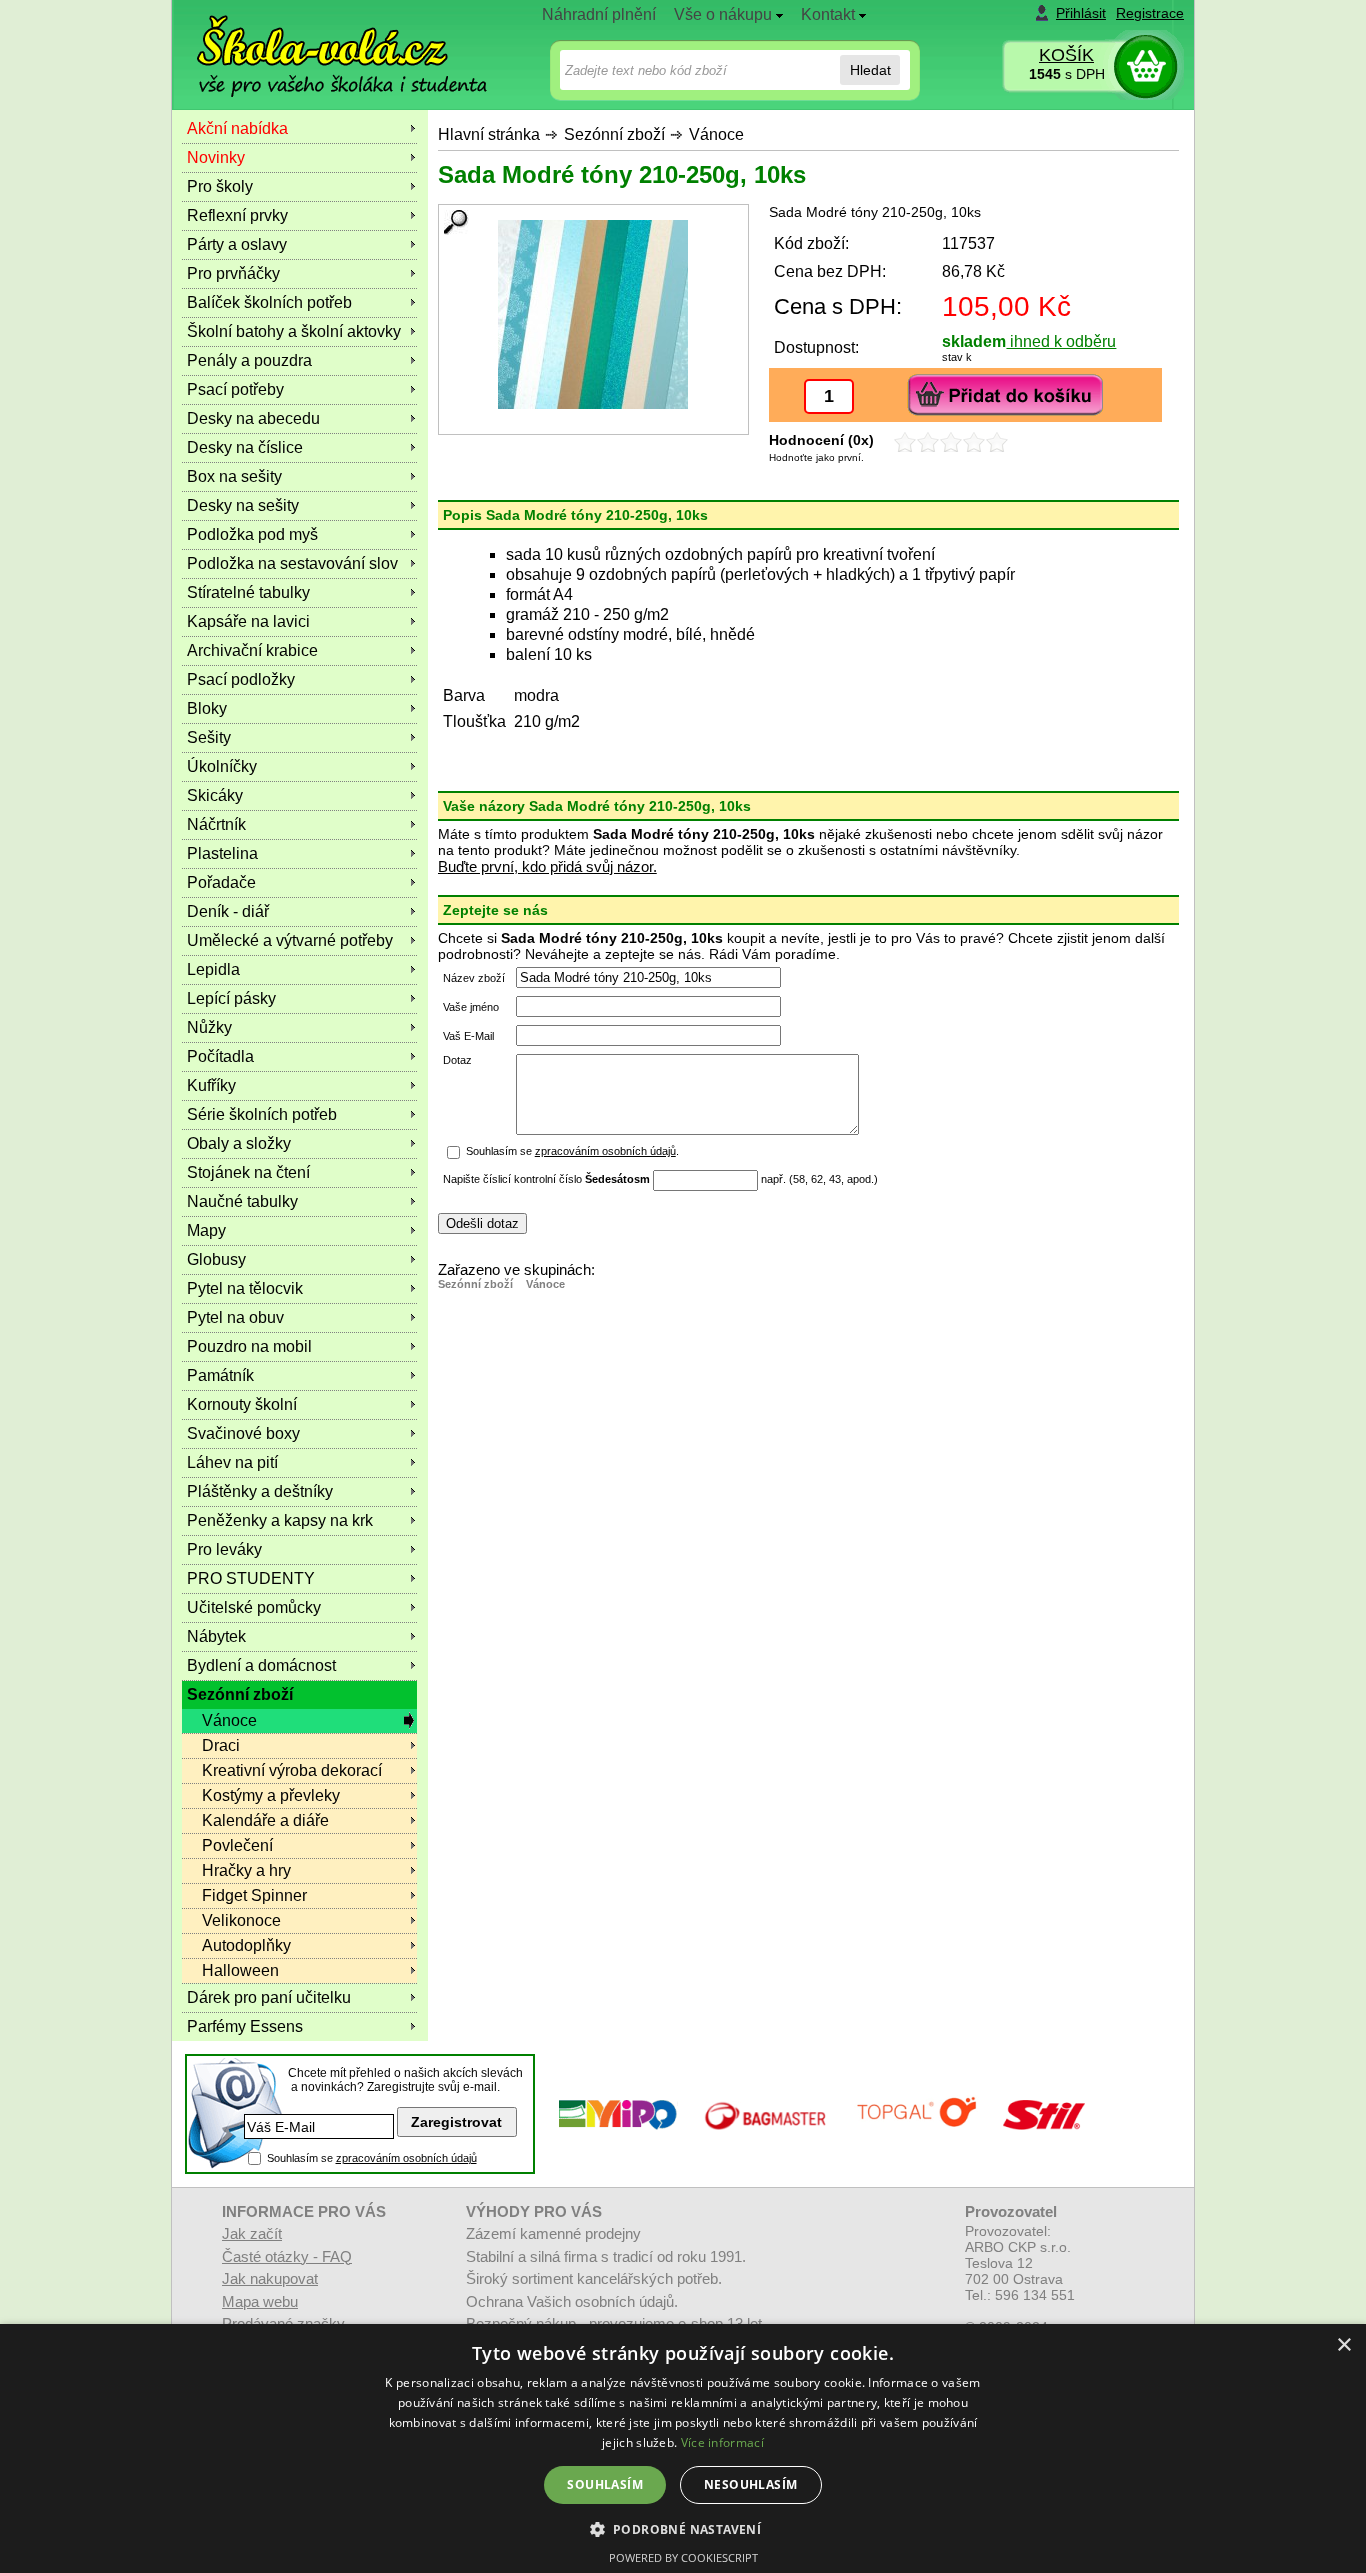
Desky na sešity (243, 505)
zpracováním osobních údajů (605, 1151)
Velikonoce (241, 1920)
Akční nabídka (237, 128)
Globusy (216, 1259)
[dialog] (683, 2448)
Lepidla (213, 969)
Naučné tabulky (242, 1201)
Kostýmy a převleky (271, 1795)
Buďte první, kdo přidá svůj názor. (547, 866)
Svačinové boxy (243, 1433)
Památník (220, 1375)
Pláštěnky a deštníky (260, 1491)
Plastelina (222, 853)
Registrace (1150, 13)
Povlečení (237, 1845)
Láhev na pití (232, 1462)
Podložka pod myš (252, 534)
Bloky (207, 708)
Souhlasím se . (572, 1151)
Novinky (216, 157)
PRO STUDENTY (251, 1578)
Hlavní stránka (489, 134)
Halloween (240, 1970)
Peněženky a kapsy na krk (280, 1520)
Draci (221, 1745)
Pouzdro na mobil (249, 1346)
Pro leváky (224, 1549)
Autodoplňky (246, 1945)
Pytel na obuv (235, 1317)
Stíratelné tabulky (248, 592)
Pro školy (220, 186)
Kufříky (211, 1085)
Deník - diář (228, 911)
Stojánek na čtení (248, 1172)
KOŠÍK (1066, 55)
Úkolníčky (222, 766)
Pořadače (221, 882)
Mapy (206, 1230)
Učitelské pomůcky (254, 1607)
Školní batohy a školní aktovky (294, 331)
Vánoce (716, 134)
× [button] (1343, 2345)
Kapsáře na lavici (248, 621)
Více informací (722, 2442)
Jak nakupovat (270, 2278)
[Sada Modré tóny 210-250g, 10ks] (593, 314)
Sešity (209, 737)
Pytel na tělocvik (245, 1288)
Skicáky (215, 795)
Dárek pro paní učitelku (269, 1997)
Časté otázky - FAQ (287, 2256)
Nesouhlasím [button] (750, 2484)
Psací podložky (241, 679)
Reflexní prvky (237, 215)
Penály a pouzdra (249, 360)
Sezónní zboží (614, 134)
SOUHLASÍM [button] (605, 2484)
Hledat (870, 70)
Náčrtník (216, 824)
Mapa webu (260, 2301)
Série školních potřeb (262, 1114)
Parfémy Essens (245, 2026)
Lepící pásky (231, 998)
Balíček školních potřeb (269, 302)
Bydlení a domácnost (261, 1665)
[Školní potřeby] (324, 41)
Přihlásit (1081, 13)
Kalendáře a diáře (265, 1820)
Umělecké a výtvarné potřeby (290, 940)
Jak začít (252, 2233)
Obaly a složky (239, 1143)
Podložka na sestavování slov (292, 563)
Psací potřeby (235, 389)
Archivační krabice (252, 650)
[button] (683, 2528)
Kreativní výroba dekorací (292, 1770)
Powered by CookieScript (683, 2557)
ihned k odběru (1061, 341)
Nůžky (209, 1027)
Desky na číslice (245, 447)
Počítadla (220, 1056)
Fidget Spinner (254, 1895)
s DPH (1067, 74)
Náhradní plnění (599, 14)
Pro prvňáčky (233, 273)
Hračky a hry (246, 1870)
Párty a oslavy (237, 244)
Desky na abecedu (253, 418)
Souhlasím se (372, 2158)
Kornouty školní (242, 1404)
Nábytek (216, 1636)
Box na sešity (234, 476)
